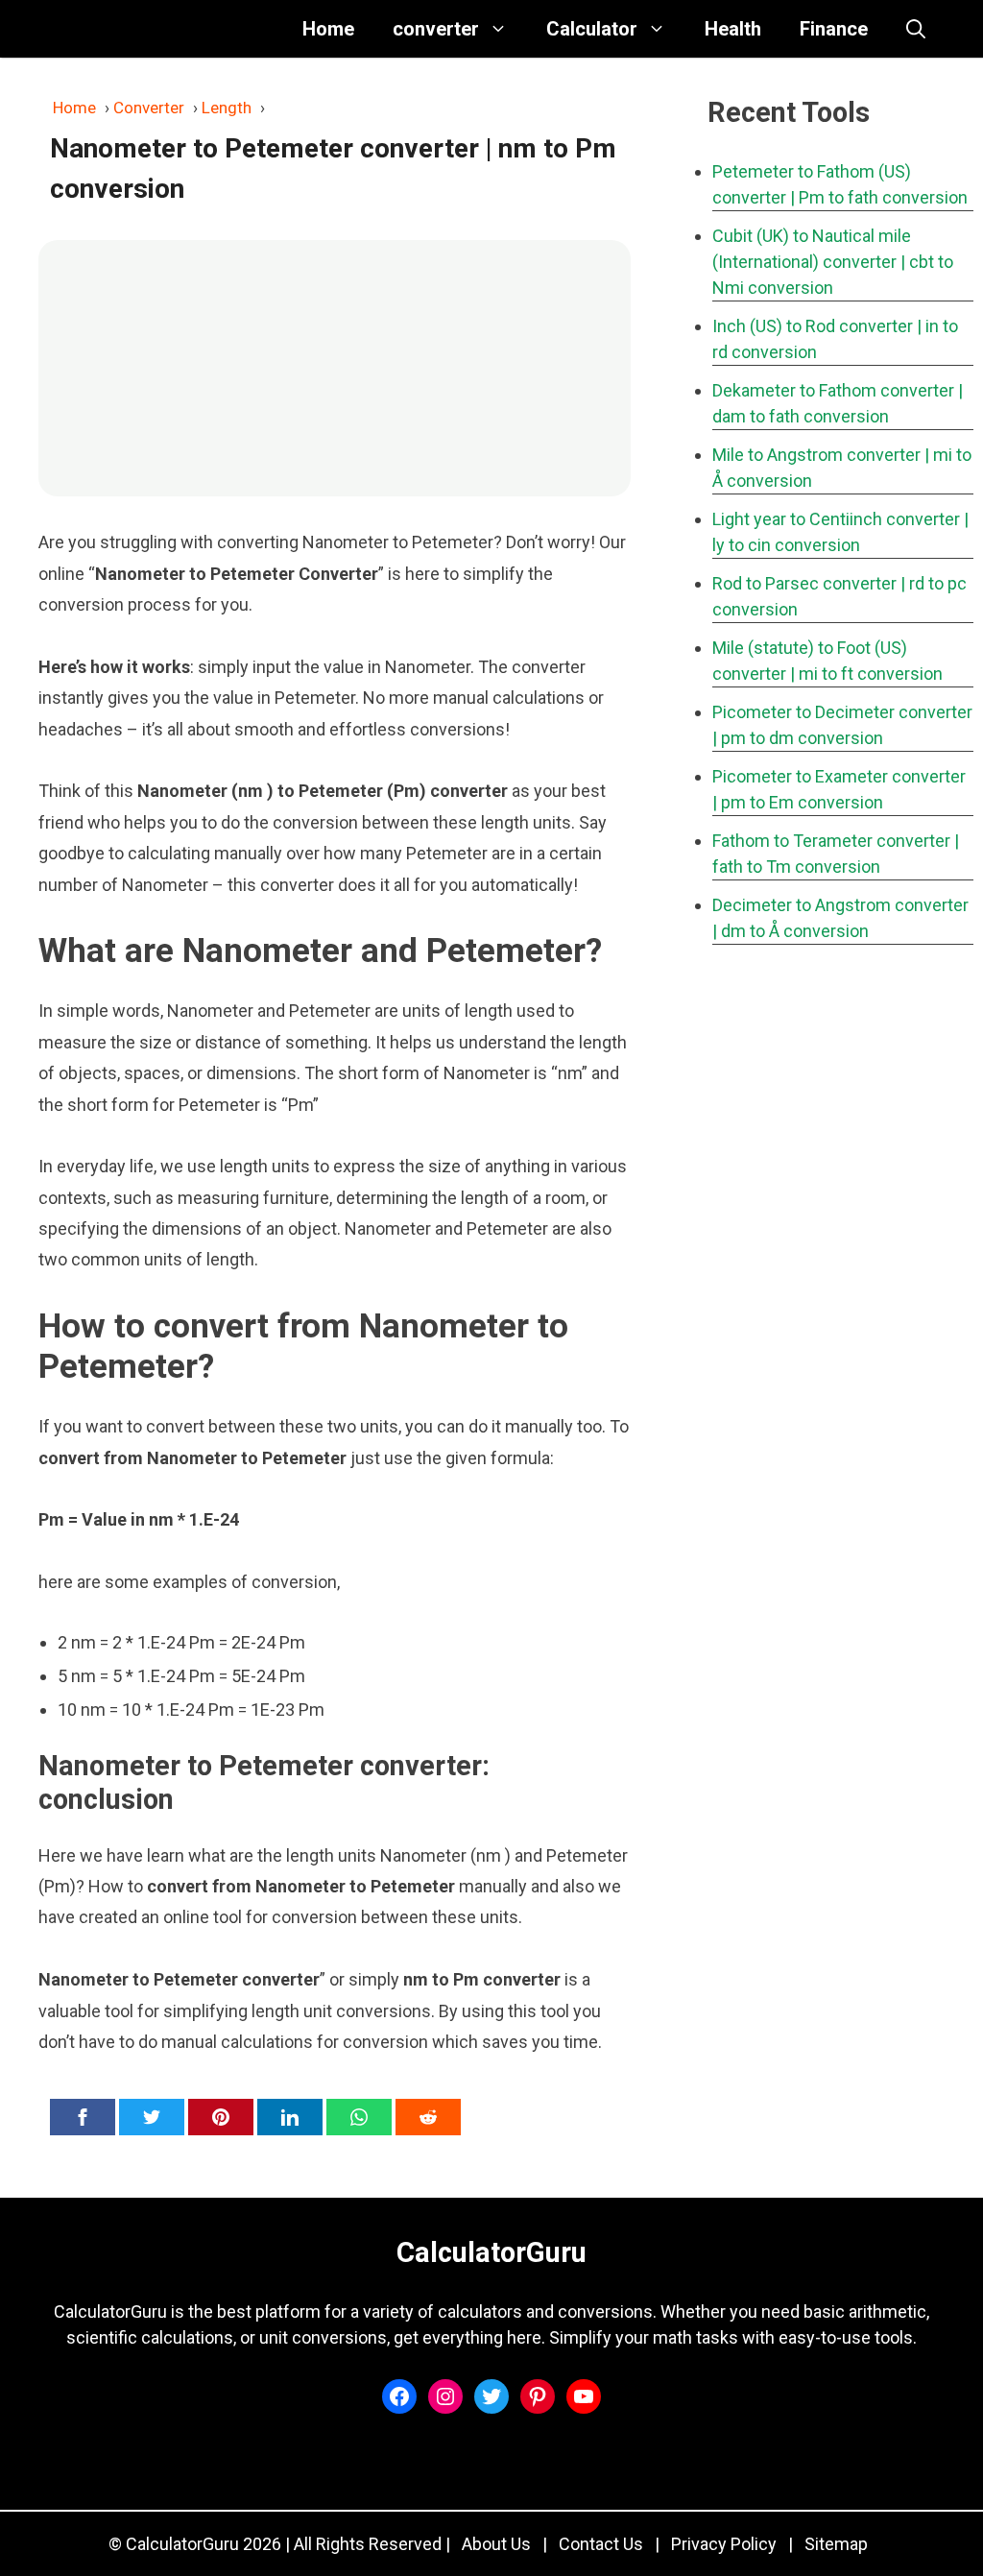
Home (328, 29)
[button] (916, 29)
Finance (834, 29)
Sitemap (836, 2544)
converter (436, 29)
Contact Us (601, 2544)
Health (733, 29)
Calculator (592, 29)
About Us (496, 2544)
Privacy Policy (724, 2544)
